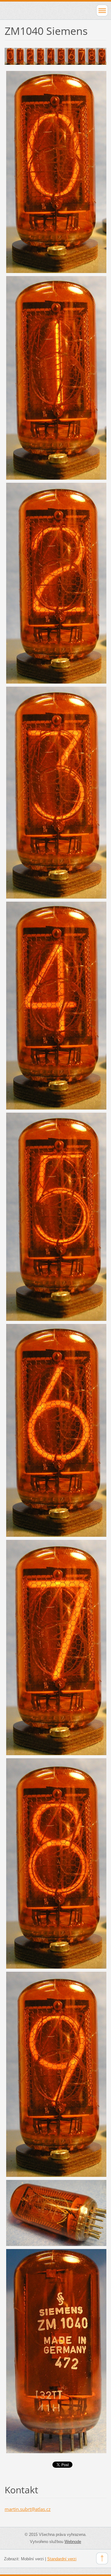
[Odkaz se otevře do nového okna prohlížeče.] (55, 56)
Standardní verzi (62, 2559)
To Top (102, 2558)
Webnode (73, 2542)
